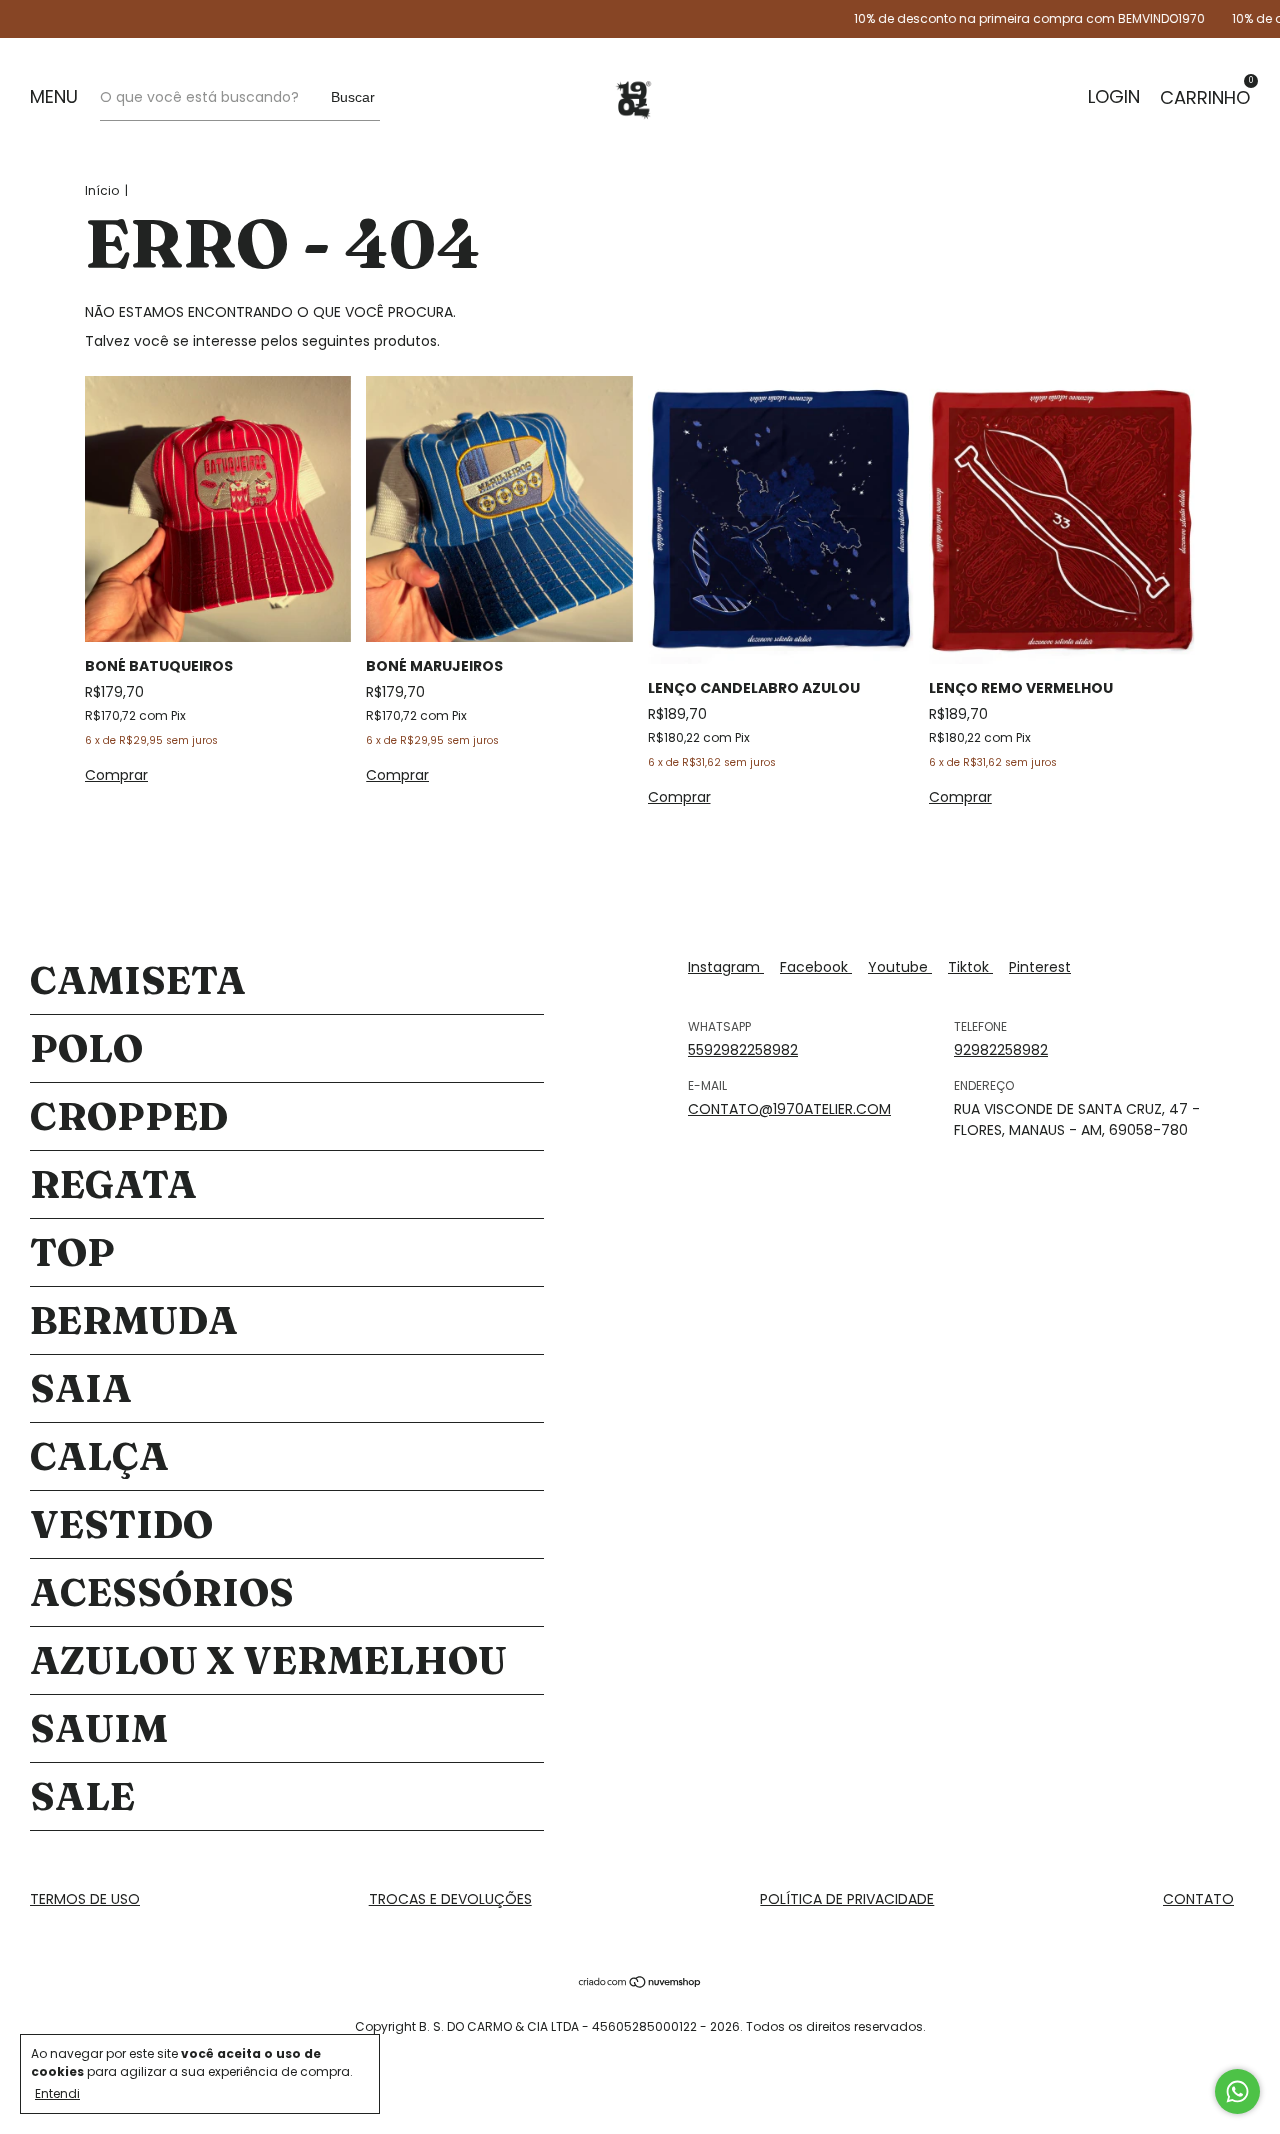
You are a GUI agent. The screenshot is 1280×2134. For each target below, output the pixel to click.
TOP (72, 1252)
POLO (86, 1048)
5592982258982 (743, 1050)
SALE (82, 1796)
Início (102, 190)
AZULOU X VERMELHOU (268, 1660)
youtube (900, 967)
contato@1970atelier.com (789, 1109)
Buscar (353, 97)
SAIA (81, 1388)
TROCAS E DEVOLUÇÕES (450, 1899)
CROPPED (129, 1116)
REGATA (113, 1184)
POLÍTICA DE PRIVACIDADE (847, 1899)
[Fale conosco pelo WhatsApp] (1237, 2091)
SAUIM (99, 1728)
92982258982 (1001, 1050)
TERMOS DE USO (85, 1899)
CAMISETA (138, 980)
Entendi (57, 2093)
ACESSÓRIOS (162, 1592)
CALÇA (99, 1456)
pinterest (1040, 967)
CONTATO (1198, 1899)
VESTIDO (121, 1524)
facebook (816, 967)
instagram (726, 967)
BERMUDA (134, 1320)
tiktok (970, 967)
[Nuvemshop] (640, 1984)
